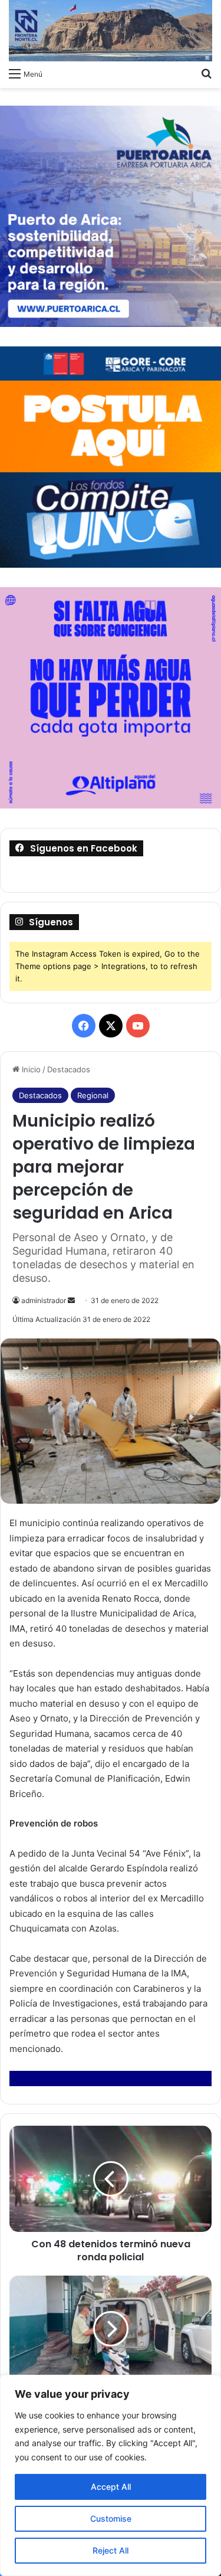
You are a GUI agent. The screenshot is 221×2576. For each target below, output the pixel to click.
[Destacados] (111, 31)
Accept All (111, 2487)
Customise (111, 2518)
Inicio (30, 1069)
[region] (111, 2475)
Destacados (69, 1069)
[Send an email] (71, 1300)
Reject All (111, 2550)
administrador (44, 1300)
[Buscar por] (206, 73)
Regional (93, 1095)
